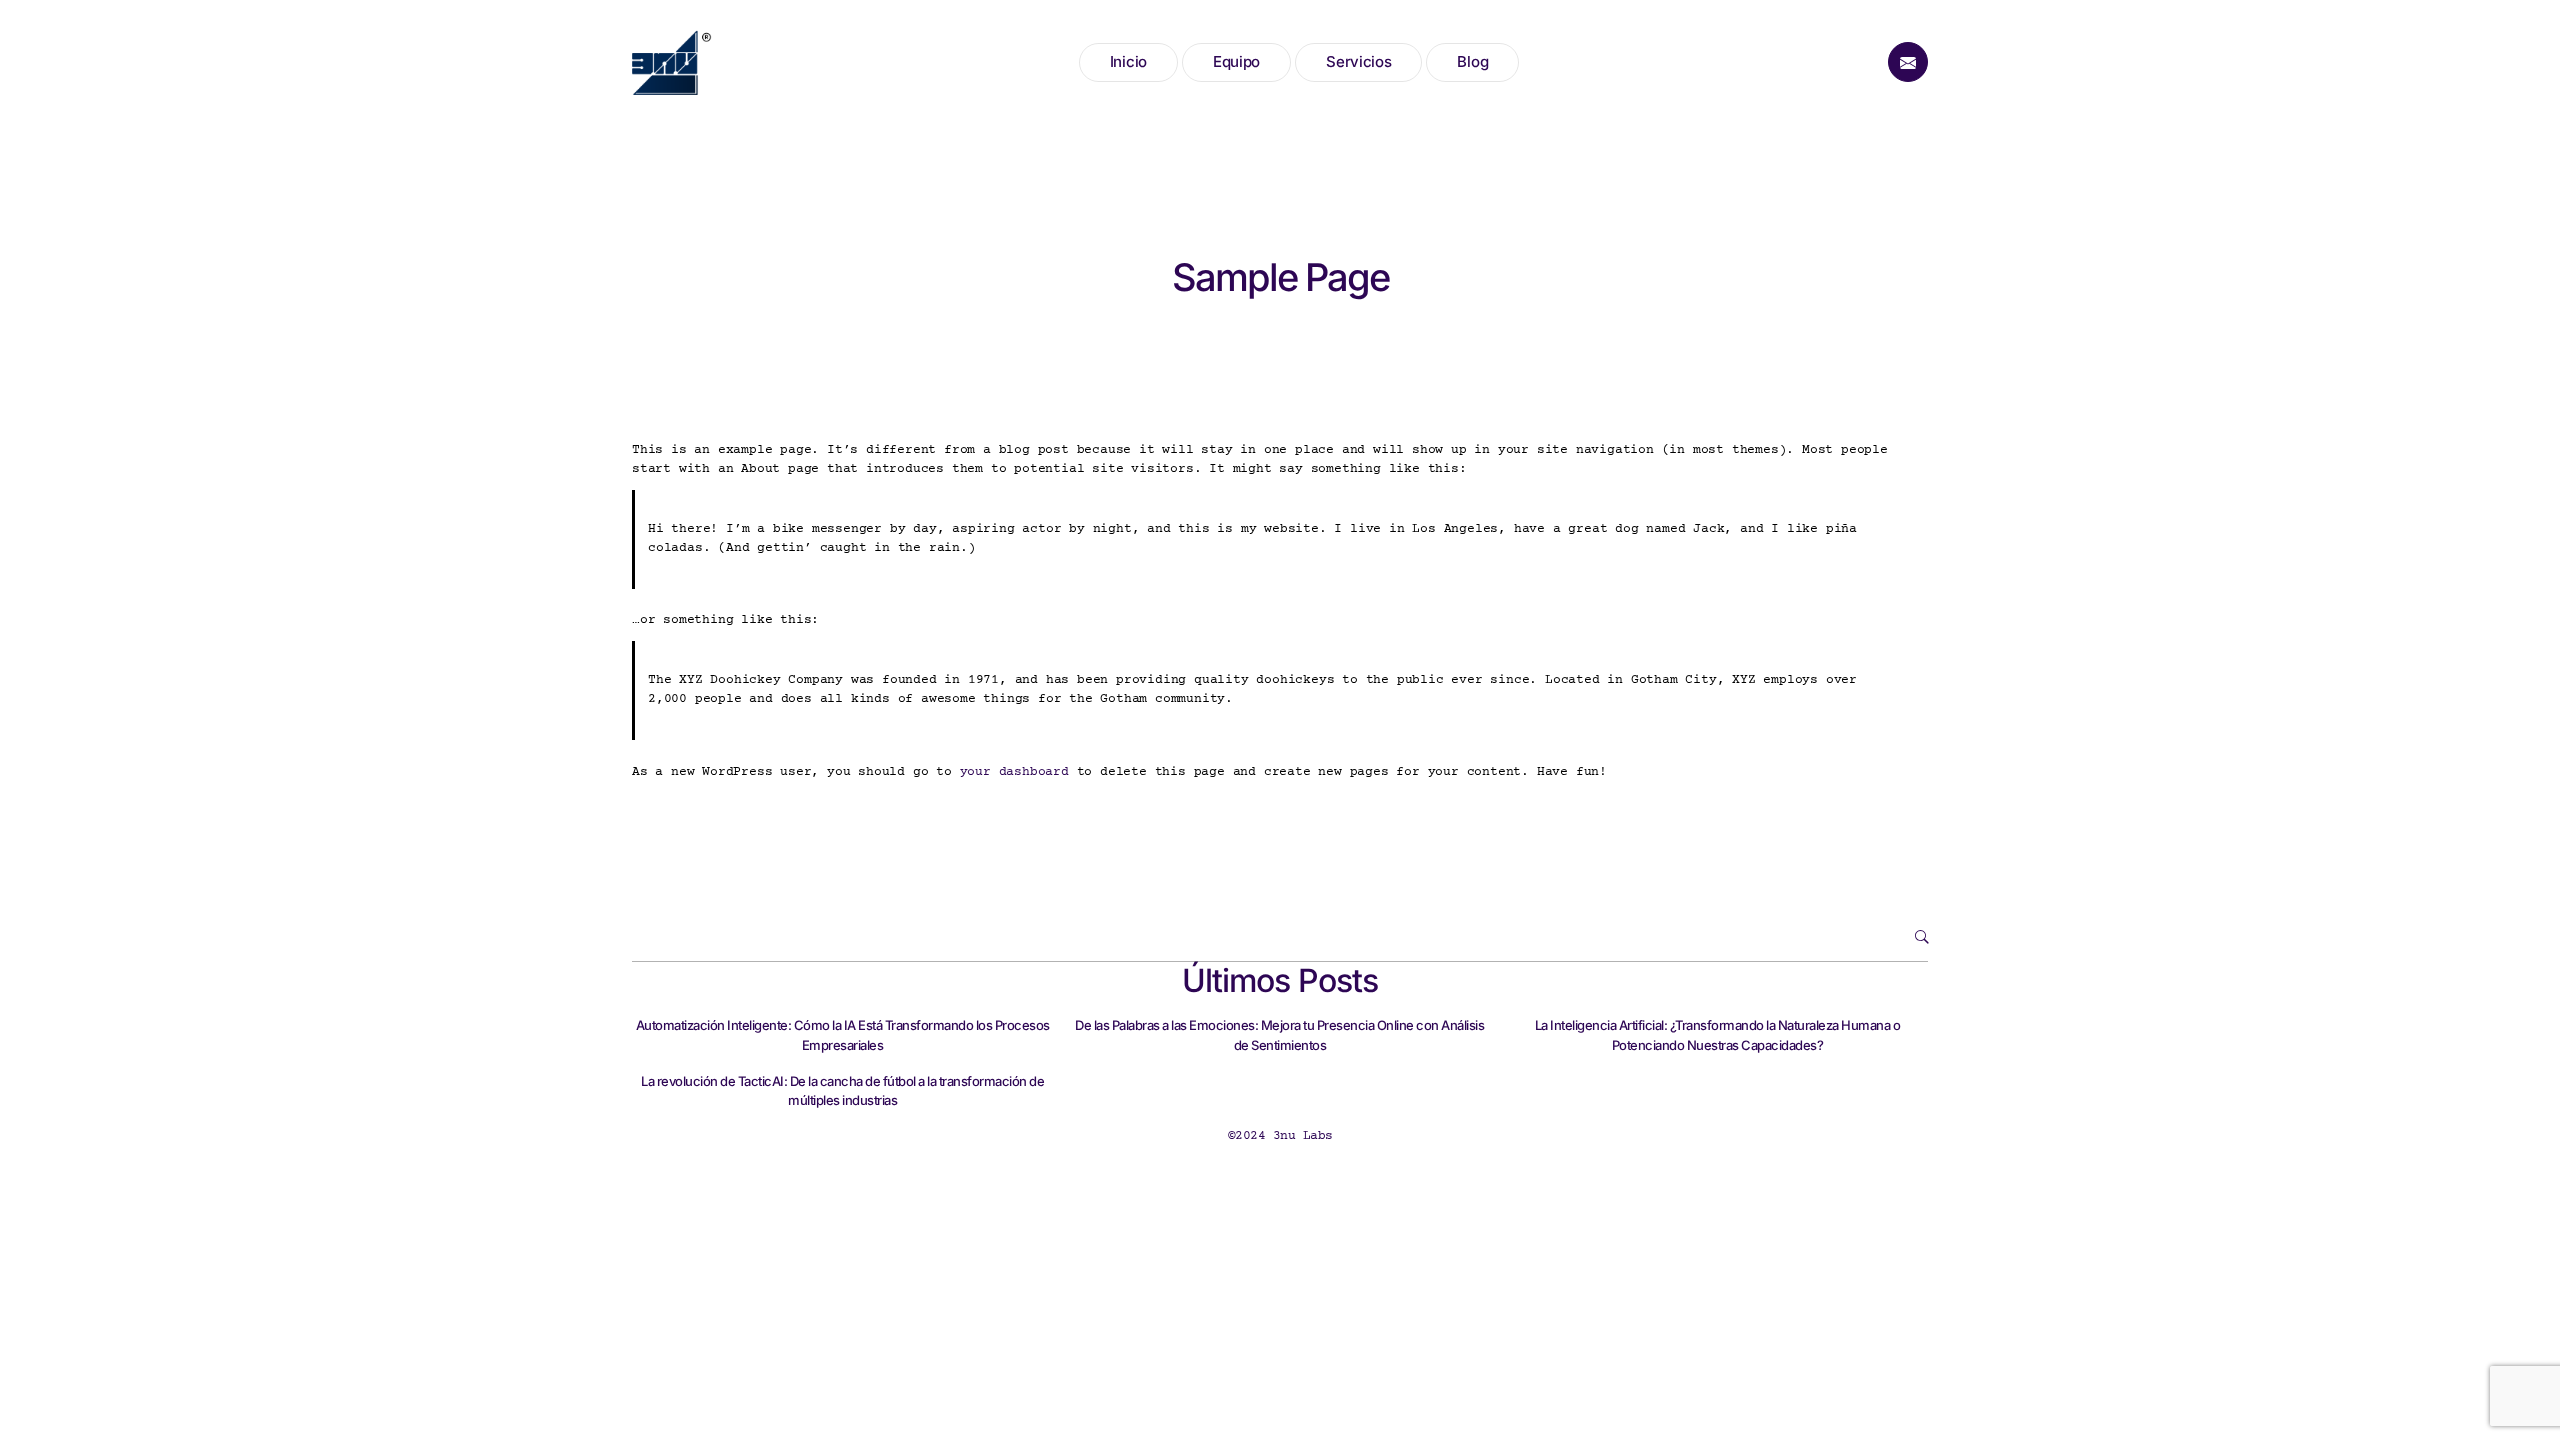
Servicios (1358, 61)
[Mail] (1908, 62)
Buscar (1903, 937)
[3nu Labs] (672, 62)
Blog (1472, 61)
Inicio (1128, 61)
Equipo (1236, 61)
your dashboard (1014, 772)
